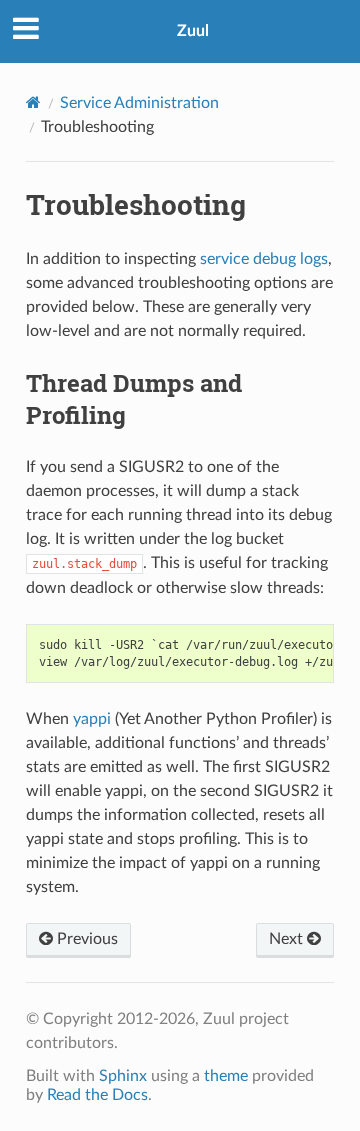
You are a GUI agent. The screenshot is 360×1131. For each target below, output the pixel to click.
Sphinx (123, 1076)
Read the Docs (97, 1095)
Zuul (193, 31)
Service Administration (139, 103)
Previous (85, 939)
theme (226, 1076)
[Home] (33, 102)
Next (288, 939)
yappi (92, 719)
